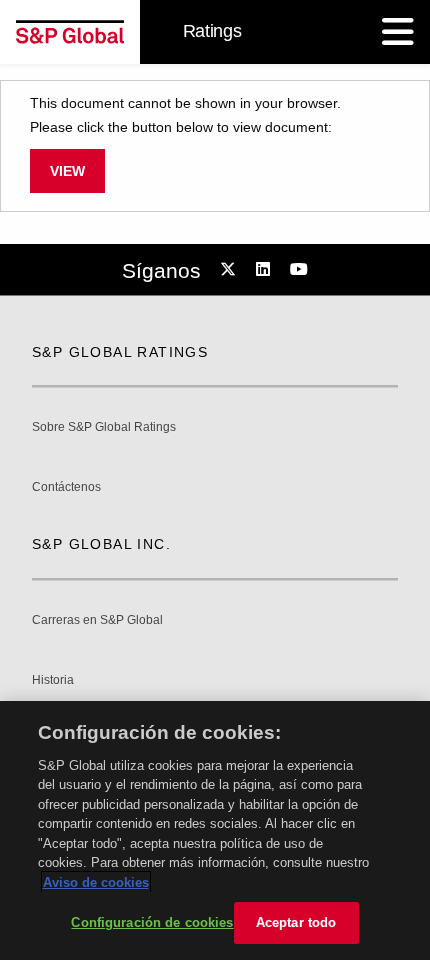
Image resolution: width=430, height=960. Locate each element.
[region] (215, 830)
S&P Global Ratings (120, 352)
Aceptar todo (296, 922)
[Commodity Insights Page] (231, 270)
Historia (53, 680)
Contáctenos (66, 487)
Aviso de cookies (96, 882)
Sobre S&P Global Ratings (104, 427)
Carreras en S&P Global (97, 620)
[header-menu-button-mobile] (398, 32)
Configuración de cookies (152, 922)
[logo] (70, 32)
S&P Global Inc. (101, 544)
